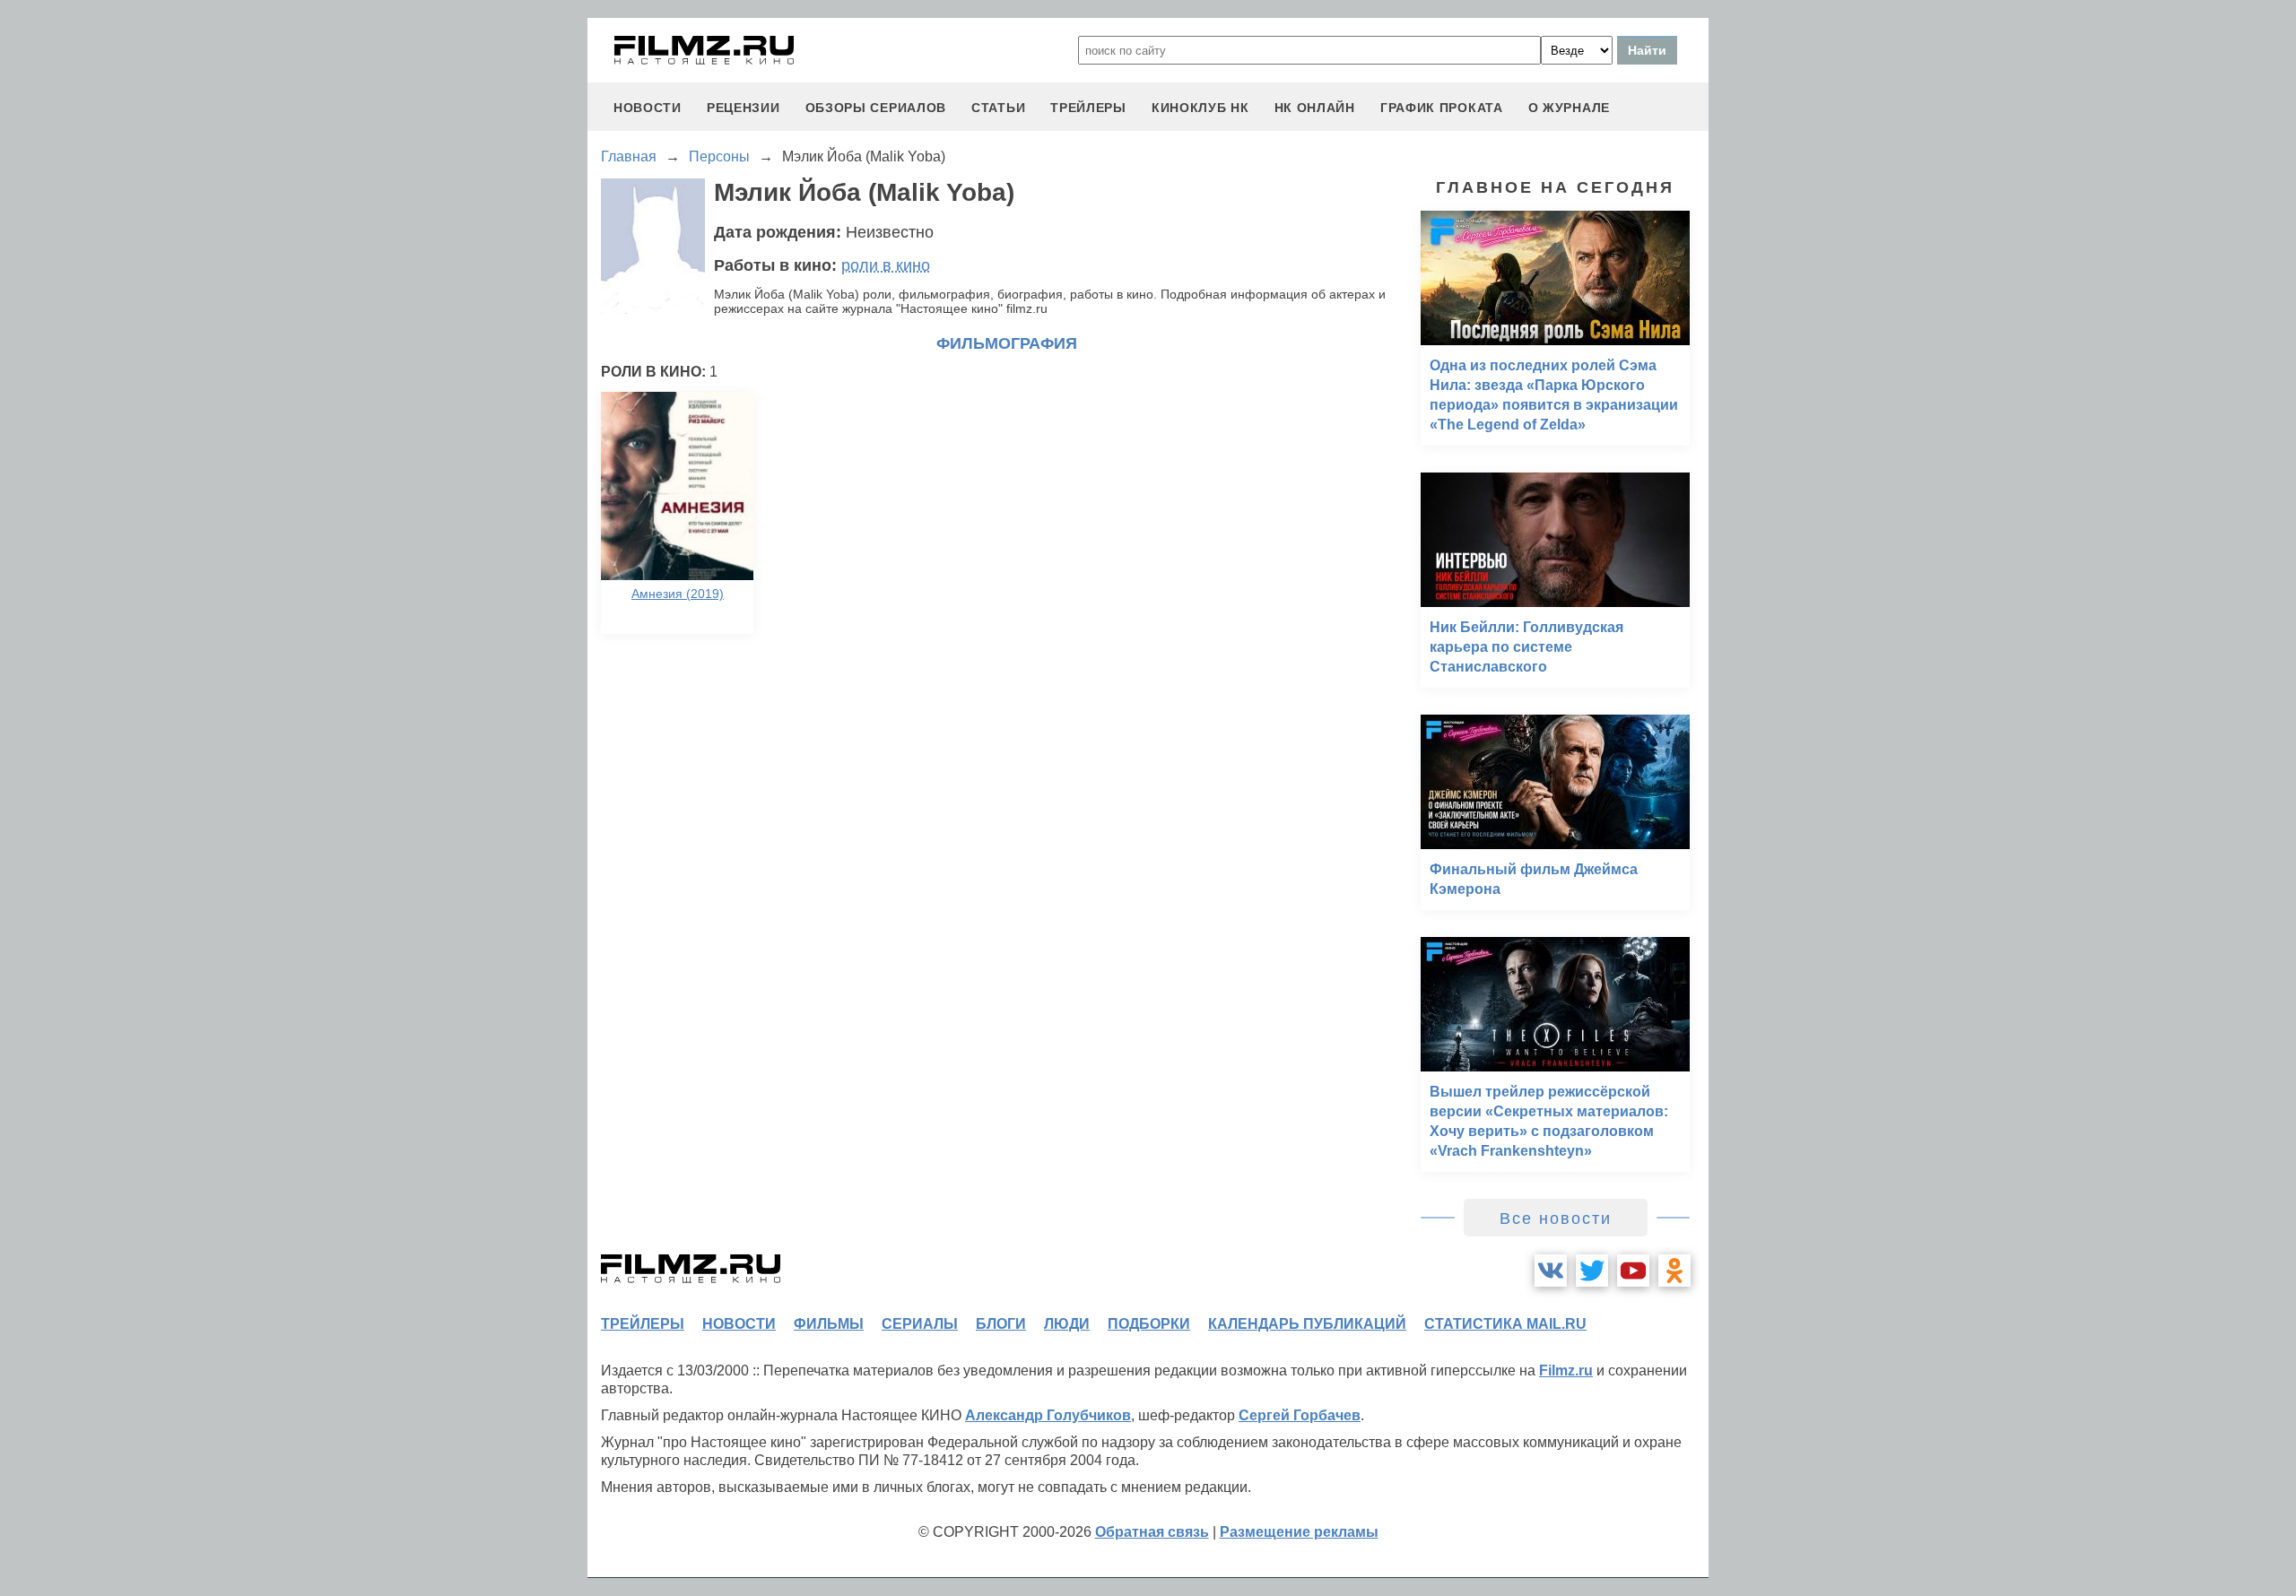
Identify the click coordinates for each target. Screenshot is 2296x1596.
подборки (1149, 1324)
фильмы (829, 1324)
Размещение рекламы (1299, 1532)
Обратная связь (1152, 1532)
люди (1067, 1324)
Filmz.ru (1566, 1370)
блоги (1001, 1324)
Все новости (1556, 1219)
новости (648, 108)
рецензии (744, 108)
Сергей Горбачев (1300, 1415)
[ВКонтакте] (1551, 1271)
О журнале (1569, 108)
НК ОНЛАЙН (1315, 108)
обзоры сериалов (876, 108)
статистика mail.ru (1505, 1324)
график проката (1442, 108)
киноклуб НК (1200, 108)
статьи (998, 108)
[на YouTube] (1633, 1271)
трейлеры (1088, 108)
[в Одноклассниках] (1674, 1271)
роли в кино (886, 265)
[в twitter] (1592, 1271)
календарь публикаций (1307, 1324)
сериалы (920, 1324)
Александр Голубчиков (1048, 1415)
